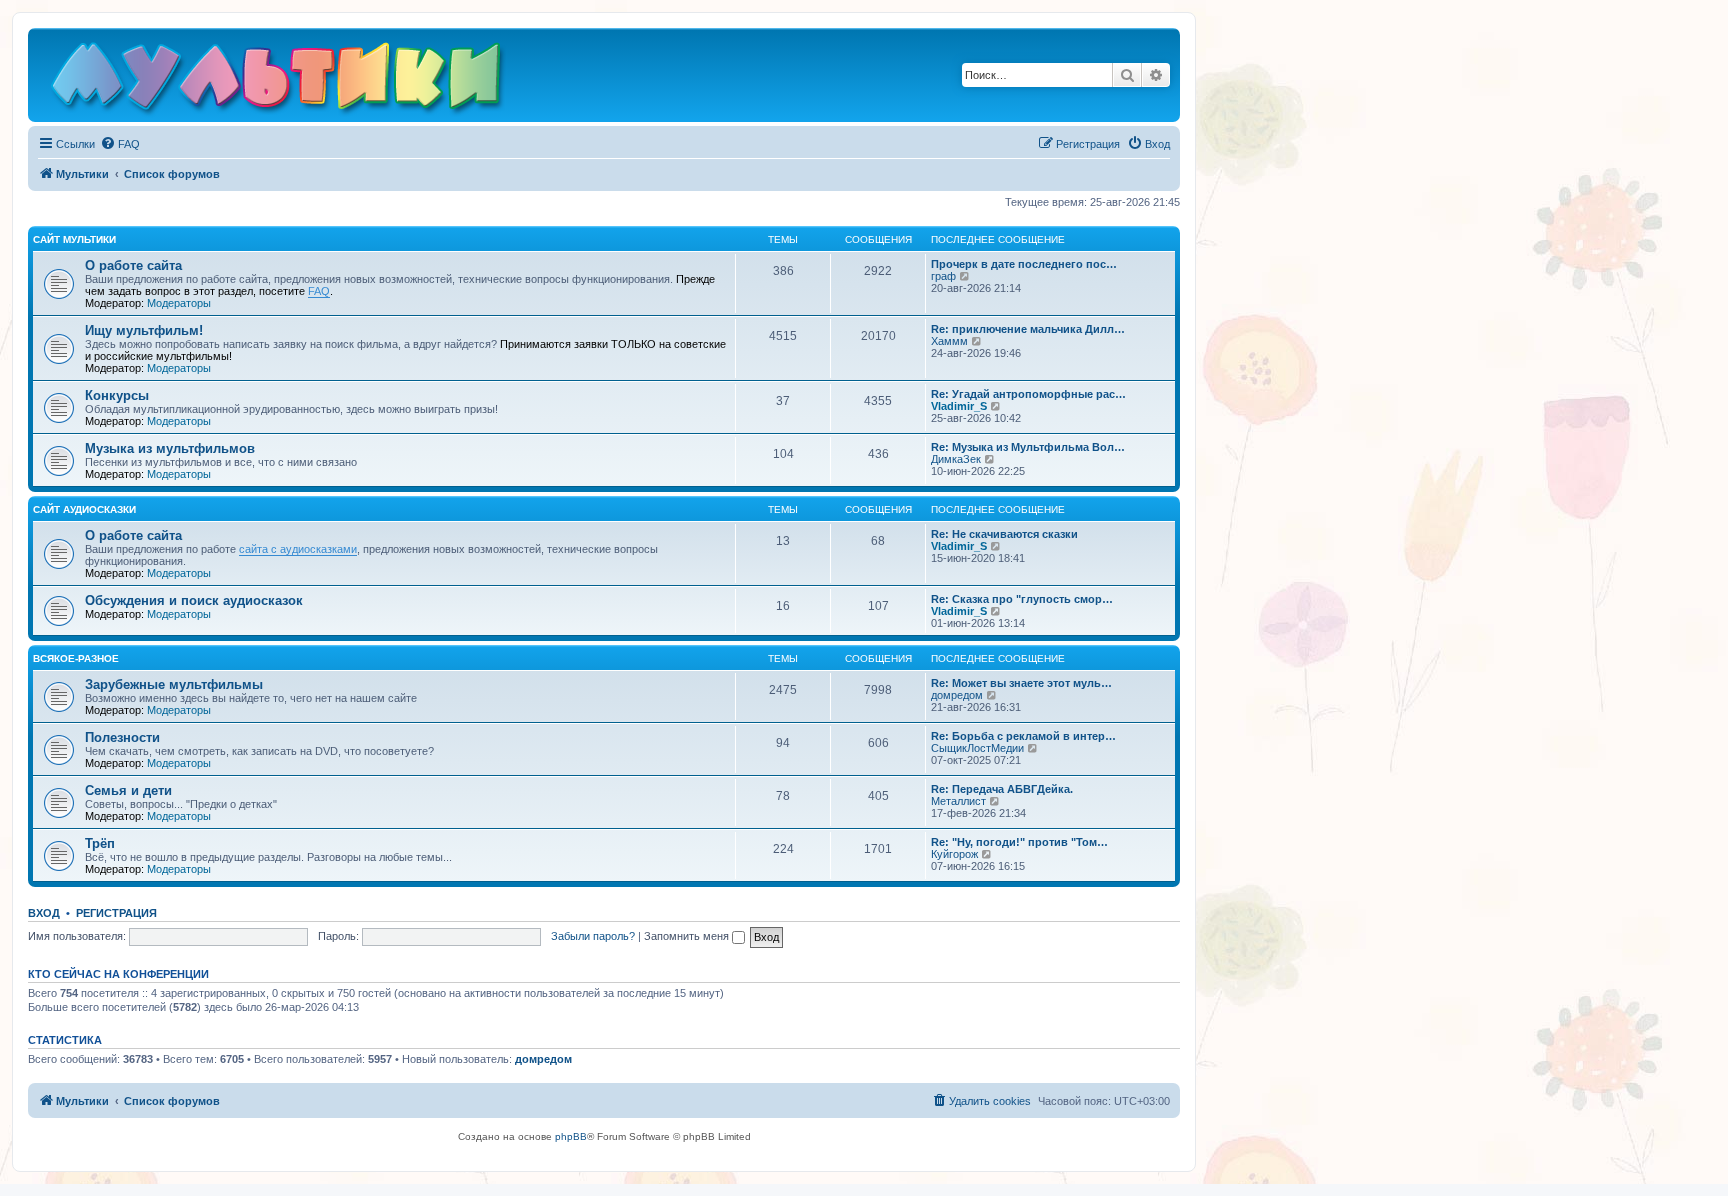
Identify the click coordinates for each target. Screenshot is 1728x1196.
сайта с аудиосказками (298, 549)
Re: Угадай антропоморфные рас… (1028, 394)
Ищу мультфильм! (144, 330)
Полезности (122, 737)
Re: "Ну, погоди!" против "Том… (1019, 842)
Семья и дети (128, 790)
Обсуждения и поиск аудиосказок (194, 600)
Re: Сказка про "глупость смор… (1022, 599)
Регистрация (116, 913)
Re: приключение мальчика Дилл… (1028, 329)
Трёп (100, 843)
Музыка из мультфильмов (170, 448)
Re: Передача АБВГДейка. (1002, 789)
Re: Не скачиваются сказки (1004, 534)
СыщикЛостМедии (977, 748)
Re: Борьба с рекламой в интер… (1023, 736)
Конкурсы (117, 395)
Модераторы (179, 303)
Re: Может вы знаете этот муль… (1021, 683)
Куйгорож (954, 854)
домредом (957, 695)
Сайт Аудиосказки (84, 509)
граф (943, 276)
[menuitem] (120, 144)
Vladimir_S (959, 406)
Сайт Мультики (74, 239)
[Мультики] (279, 80)
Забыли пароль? (593, 936)
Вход (44, 913)
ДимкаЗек (956, 459)
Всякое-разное (76, 658)
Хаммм (949, 341)
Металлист (958, 801)
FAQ (319, 291)
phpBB (571, 1136)
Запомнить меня (688, 936)
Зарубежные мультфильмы (174, 684)
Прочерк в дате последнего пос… (1024, 264)
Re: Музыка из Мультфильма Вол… (1028, 447)
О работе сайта (133, 265)
